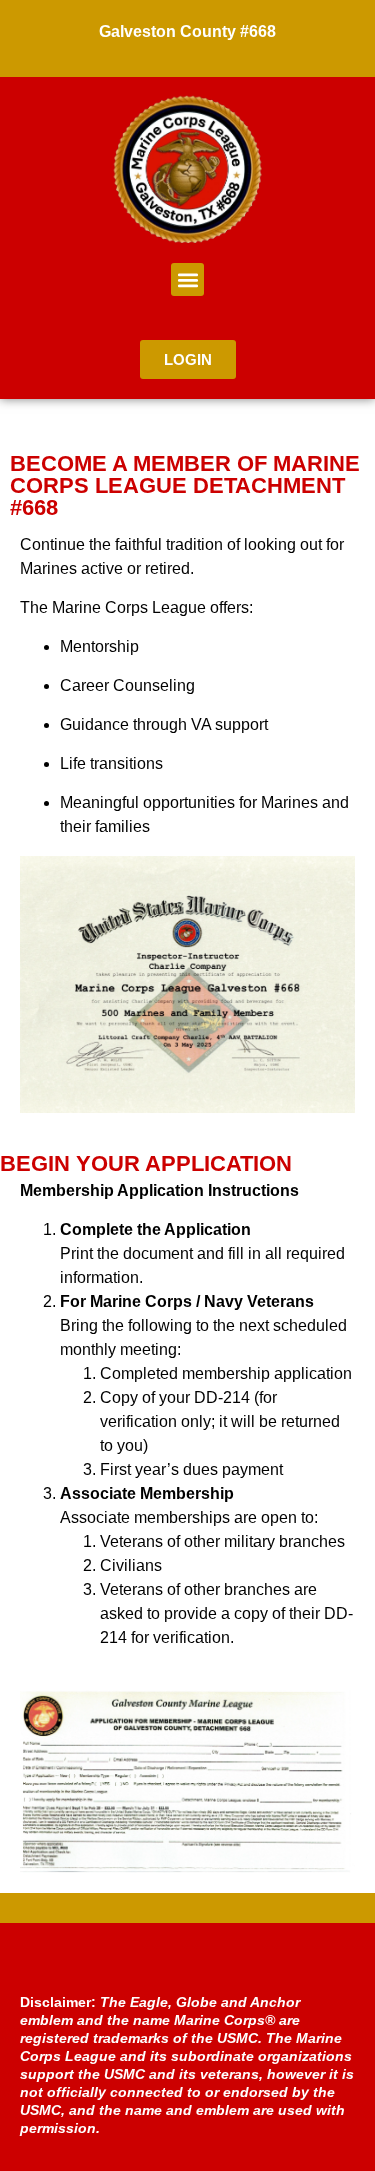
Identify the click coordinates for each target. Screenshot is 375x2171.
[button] (187, 279)
